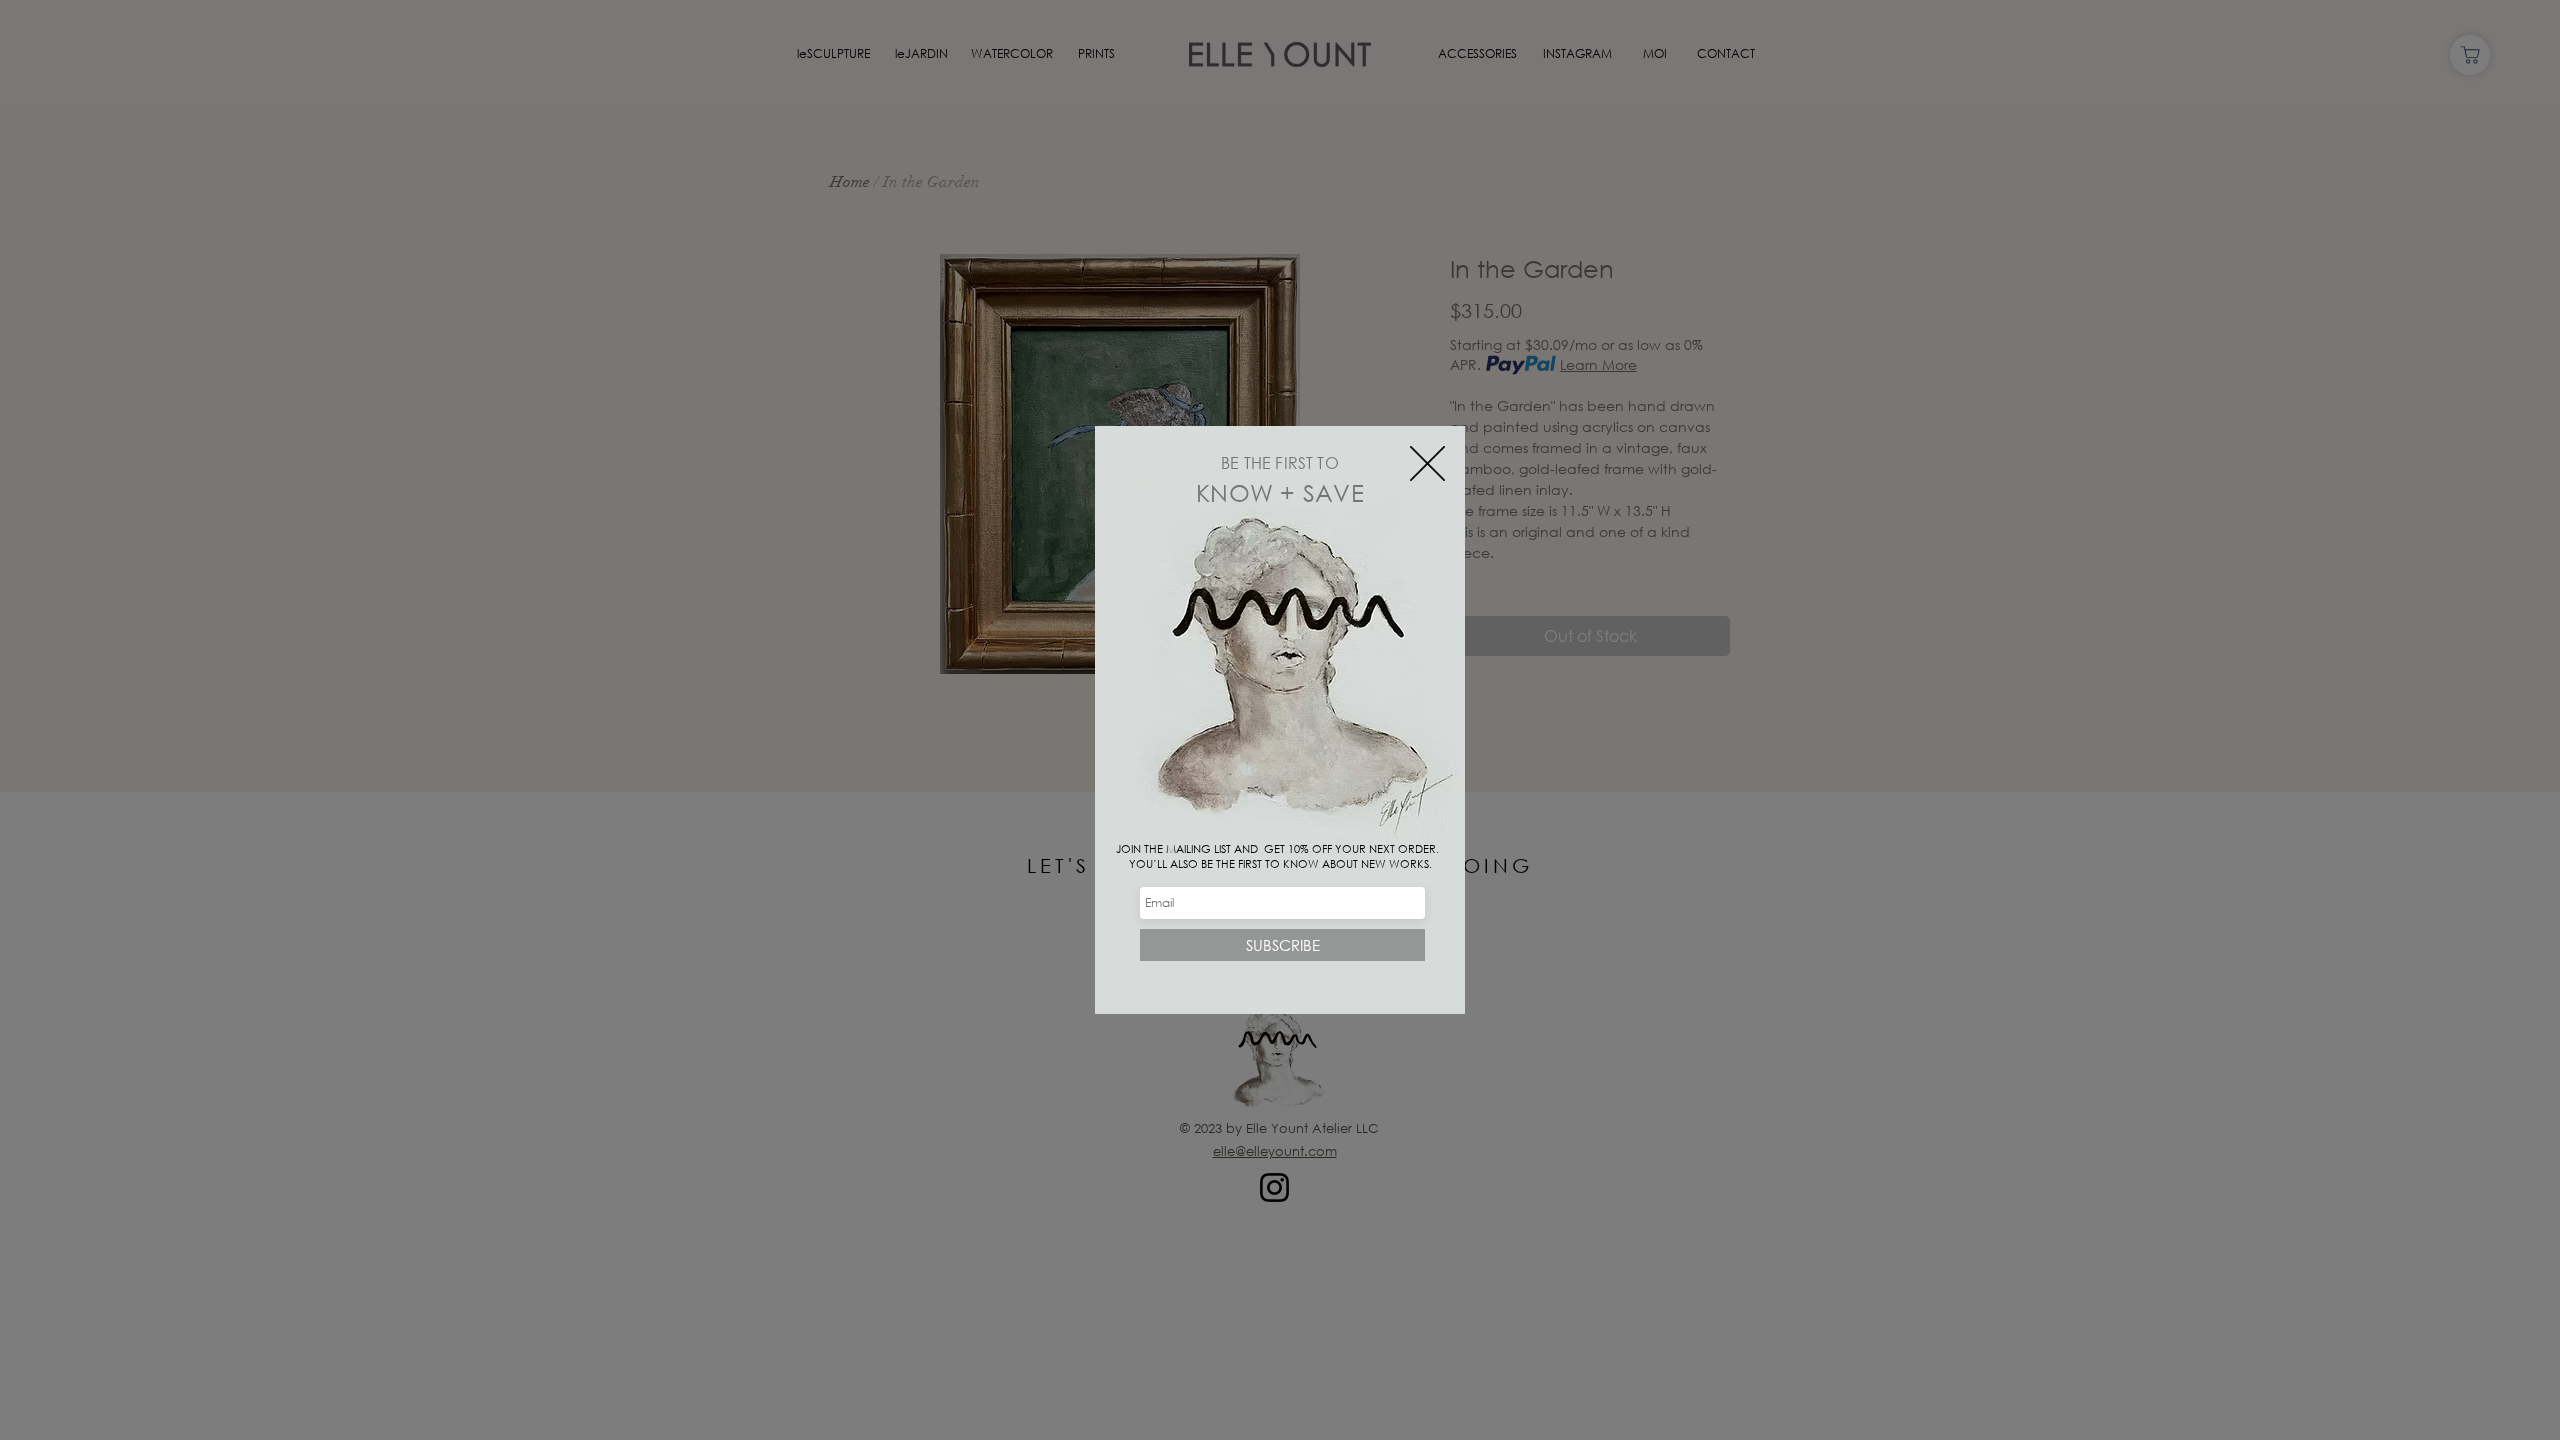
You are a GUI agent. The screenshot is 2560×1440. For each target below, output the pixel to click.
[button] (1427, 463)
